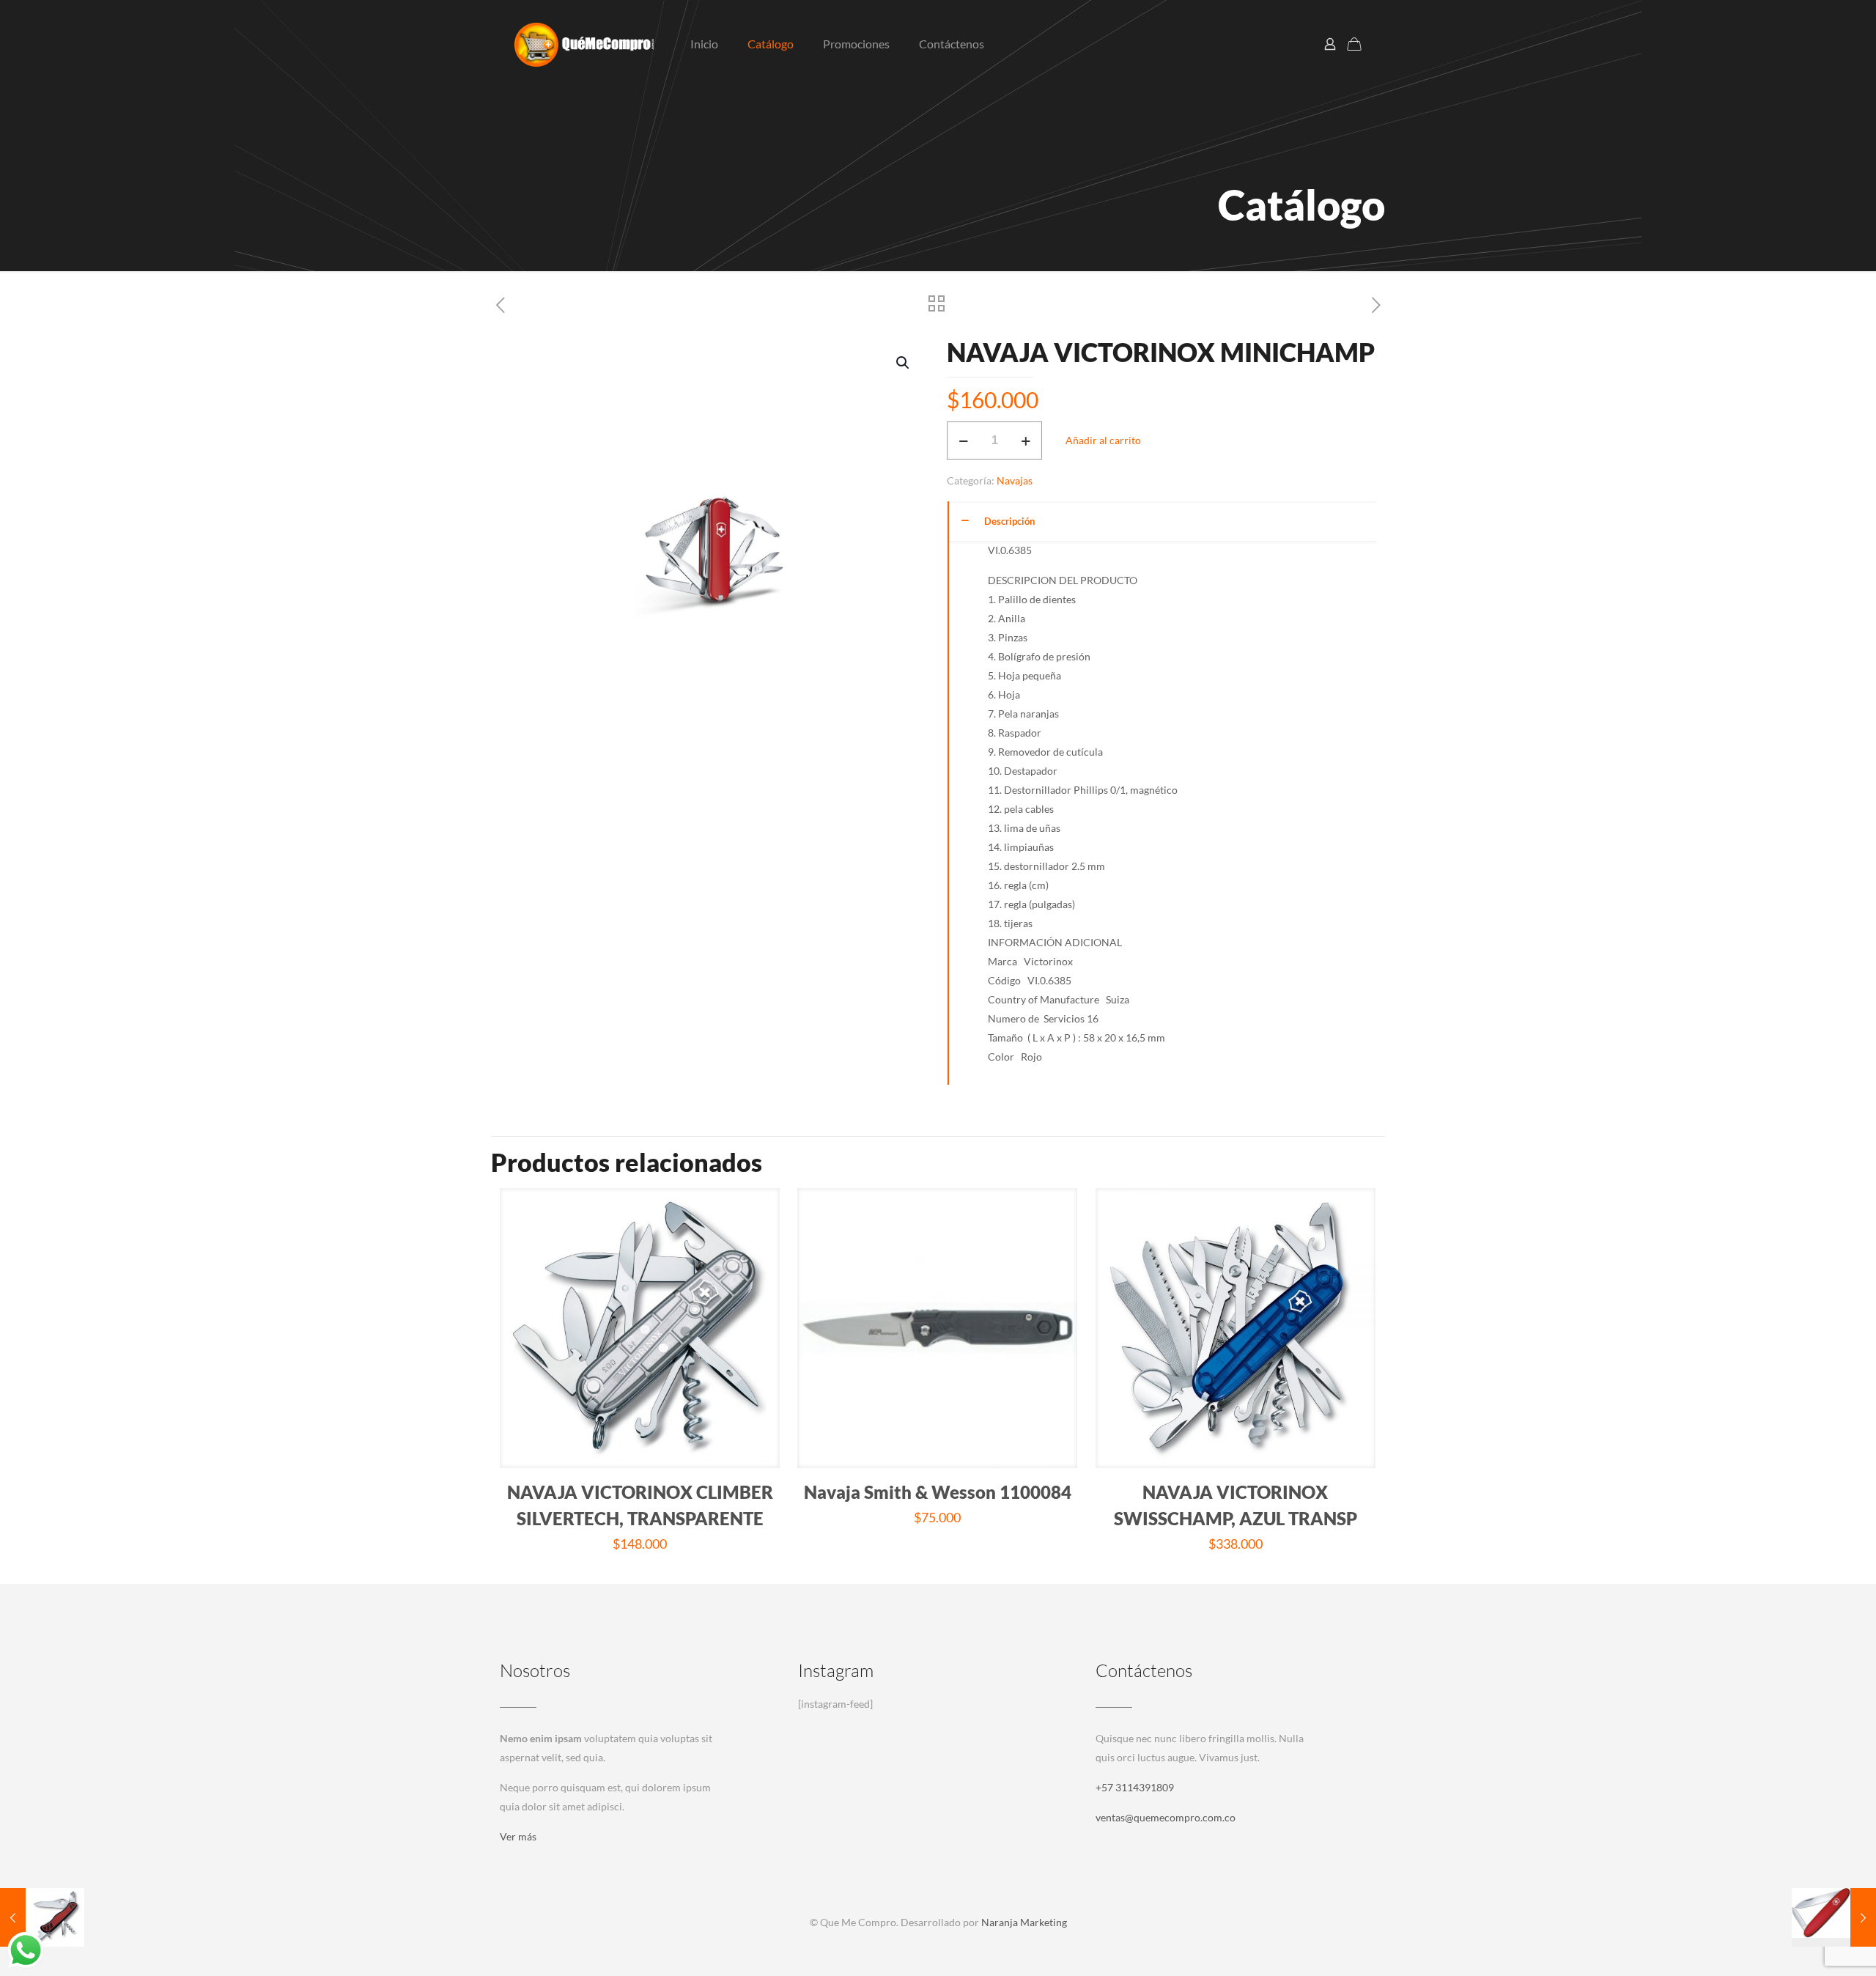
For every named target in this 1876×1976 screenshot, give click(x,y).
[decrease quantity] (963, 440)
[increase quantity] (1026, 440)
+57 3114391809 (1135, 1787)
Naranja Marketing (1024, 1922)
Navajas (1015, 480)
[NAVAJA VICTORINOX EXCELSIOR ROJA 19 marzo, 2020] (1834, 1917)
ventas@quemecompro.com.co (1166, 1817)
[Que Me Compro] (584, 44)
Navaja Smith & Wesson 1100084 (938, 1492)
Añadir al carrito (1103, 440)
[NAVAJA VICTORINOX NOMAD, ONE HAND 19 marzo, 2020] (42, 1917)
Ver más (518, 1836)
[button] (904, 363)
